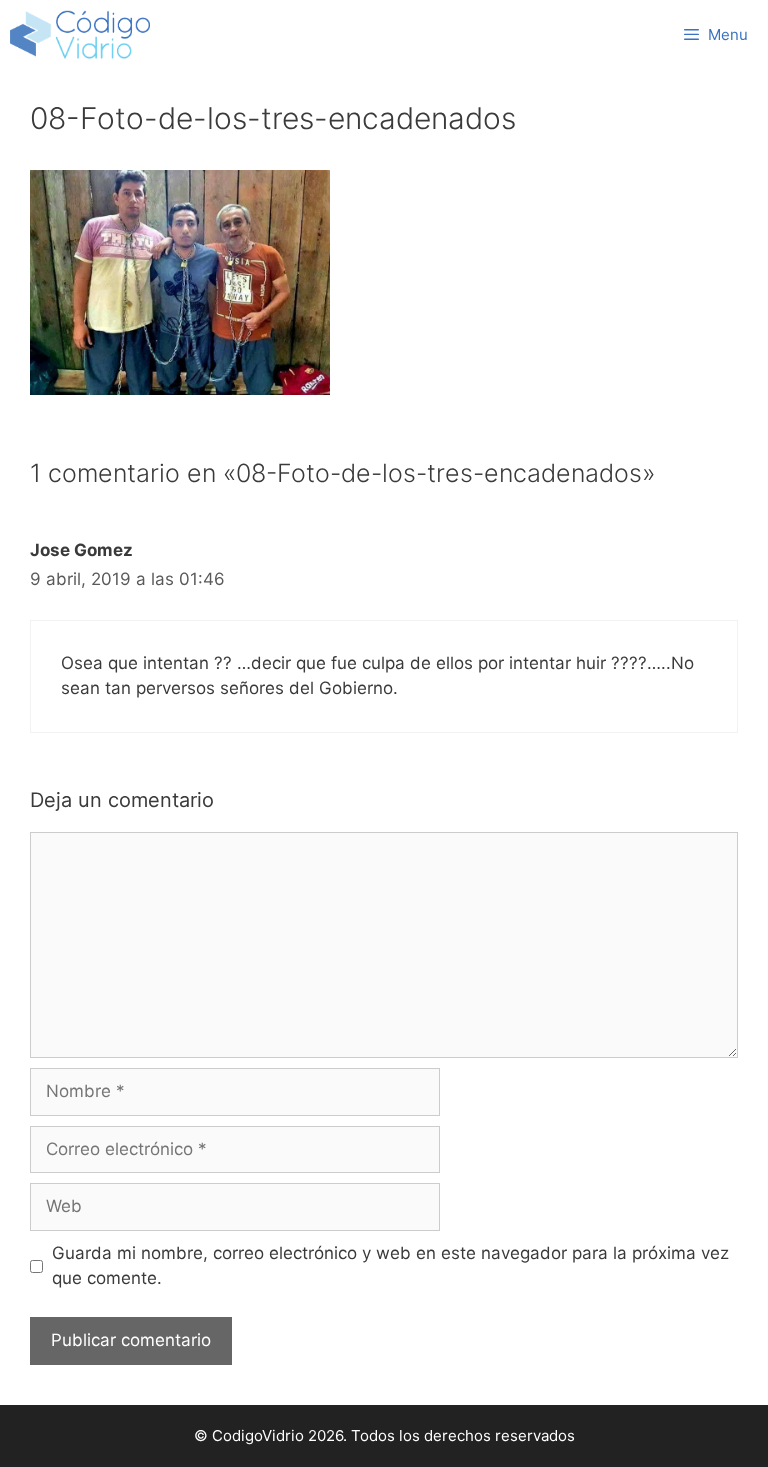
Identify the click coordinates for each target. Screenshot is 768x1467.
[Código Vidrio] (80, 35)
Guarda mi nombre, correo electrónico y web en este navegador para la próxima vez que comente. (390, 1266)
